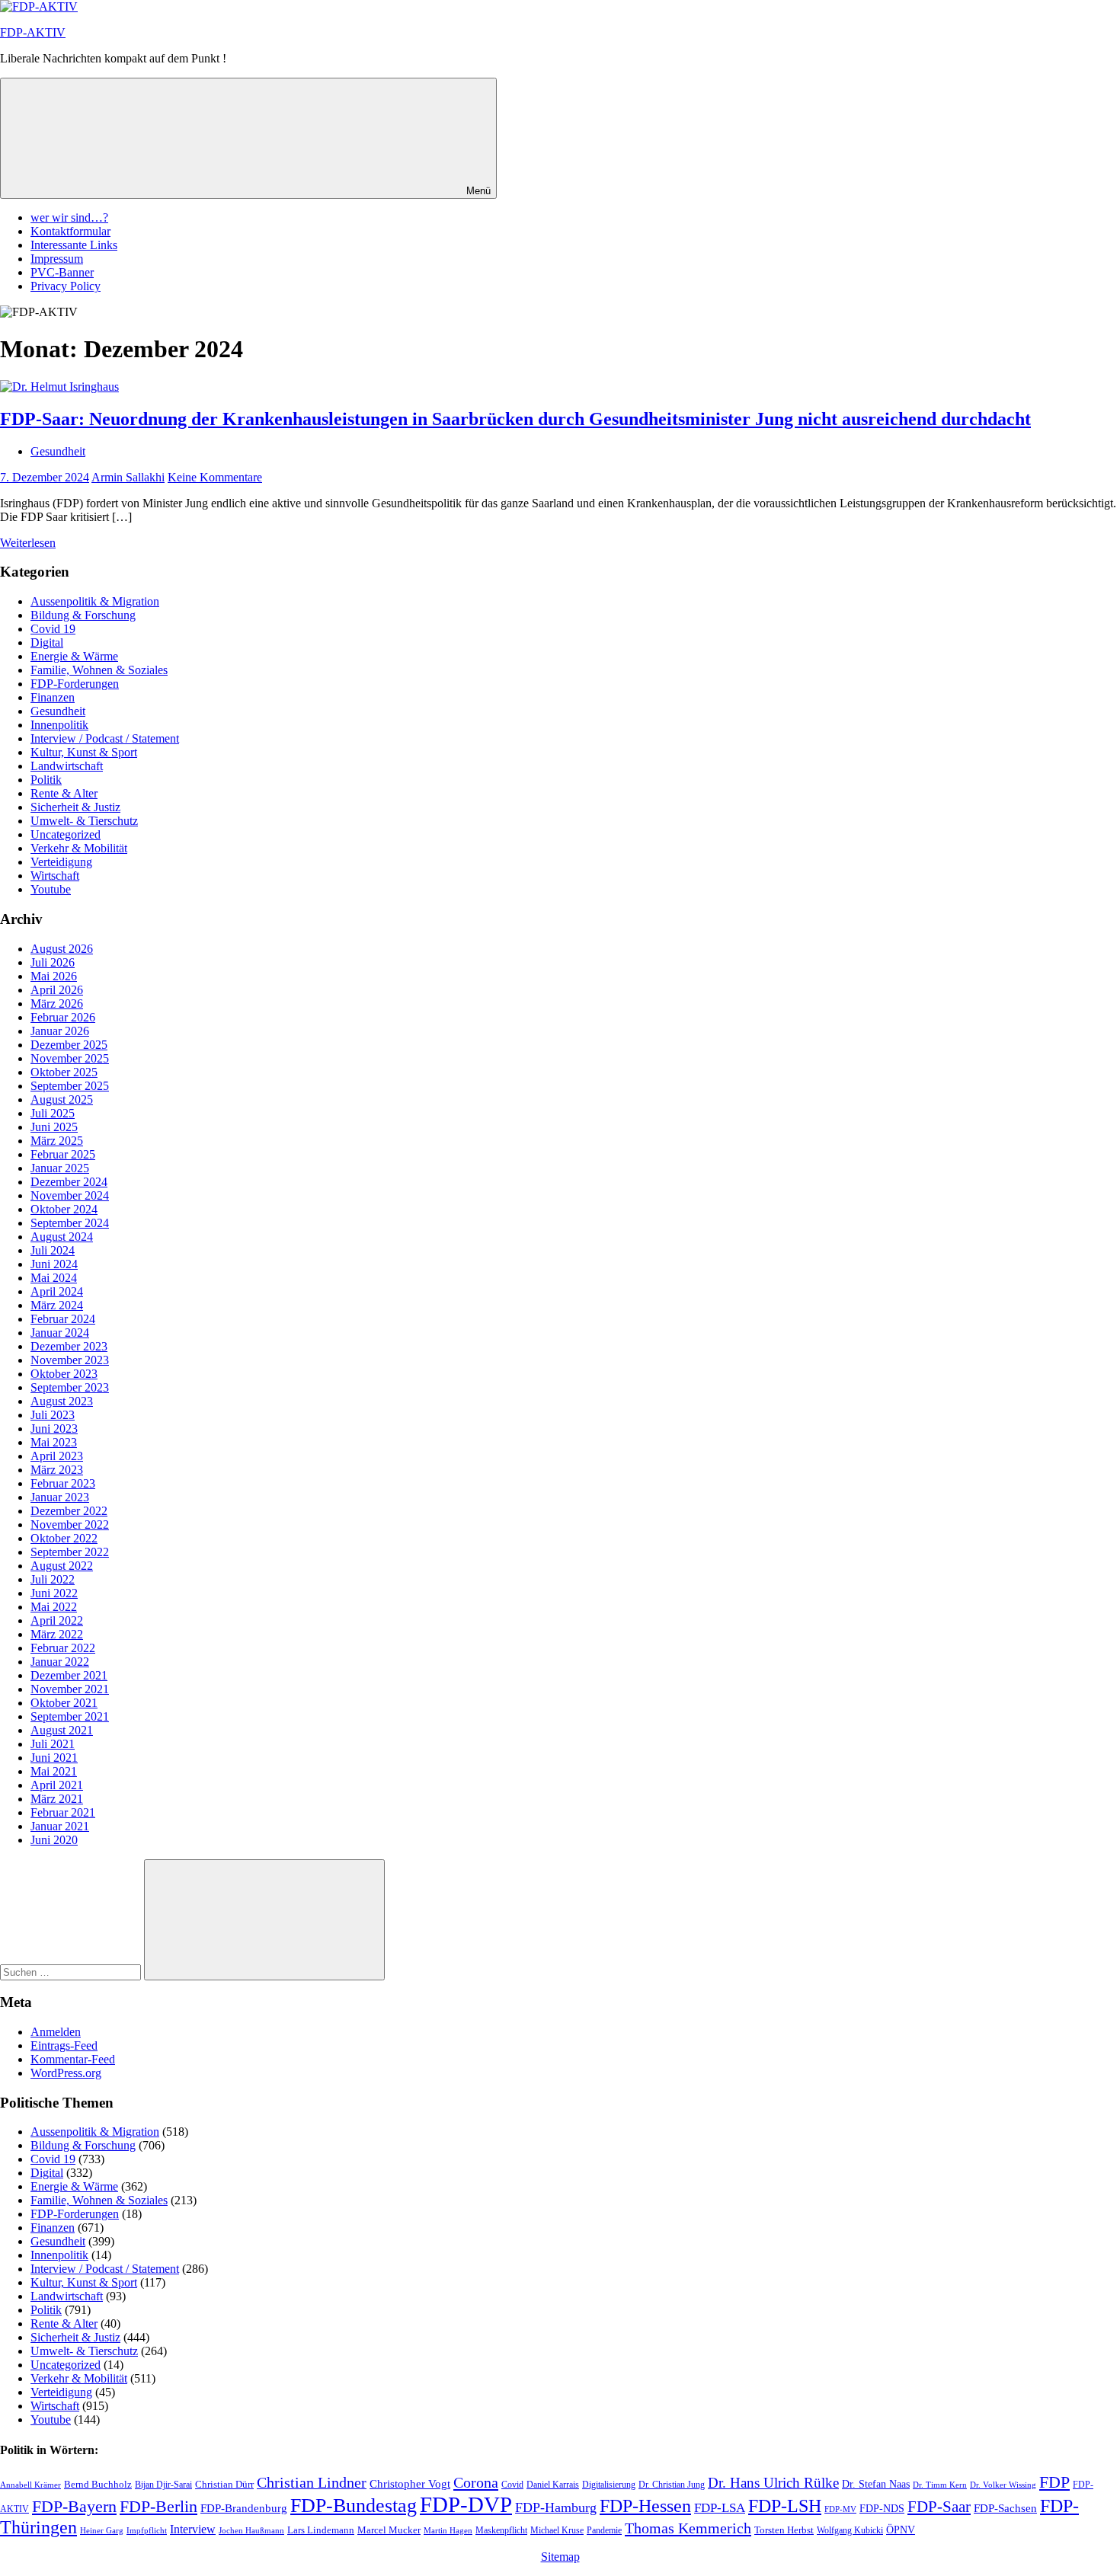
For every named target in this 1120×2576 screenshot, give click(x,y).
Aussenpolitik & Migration (95, 601)
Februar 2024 (63, 1319)
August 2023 (62, 1401)
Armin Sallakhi (128, 477)
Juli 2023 (53, 1415)
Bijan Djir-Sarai (163, 2485)
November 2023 (70, 1360)
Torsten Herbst (784, 2530)
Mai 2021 (54, 1771)
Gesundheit (58, 451)
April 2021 (57, 1785)
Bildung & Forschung (83, 615)
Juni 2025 (54, 1127)
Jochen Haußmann (251, 2531)
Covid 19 (53, 629)
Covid (512, 2485)
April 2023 (57, 1456)
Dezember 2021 (69, 1675)
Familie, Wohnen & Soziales (99, 670)
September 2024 (70, 1223)
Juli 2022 (53, 1579)
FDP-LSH (785, 2506)
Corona (476, 2482)
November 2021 (70, 1689)
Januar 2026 (60, 1031)
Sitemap (560, 2557)
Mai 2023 (54, 1442)
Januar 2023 (60, 1497)
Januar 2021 (60, 1826)
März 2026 (57, 1004)
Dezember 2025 (69, 1045)
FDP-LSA (720, 2508)
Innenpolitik (59, 725)
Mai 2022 (54, 1607)
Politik (46, 780)
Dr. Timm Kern (940, 2485)
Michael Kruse (557, 2530)
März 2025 (57, 1141)
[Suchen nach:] (72, 1972)
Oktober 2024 (64, 1209)
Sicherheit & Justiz (75, 807)
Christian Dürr (224, 2484)
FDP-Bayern (74, 2506)
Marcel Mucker (389, 2530)
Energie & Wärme (74, 656)
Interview (193, 2529)
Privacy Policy (66, 286)
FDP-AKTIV (33, 32)
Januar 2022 (60, 1662)
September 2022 (70, 1552)
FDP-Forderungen (75, 684)
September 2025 (70, 1086)
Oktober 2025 (64, 1072)
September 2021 (70, 1716)
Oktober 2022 (64, 1538)
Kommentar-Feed (73, 2059)
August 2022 (62, 1566)
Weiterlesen (28, 543)
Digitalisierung (609, 2485)
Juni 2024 (54, 1264)
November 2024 (70, 1195)
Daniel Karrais (553, 2485)
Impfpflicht (147, 2530)
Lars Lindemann (321, 2530)
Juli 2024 (53, 1250)
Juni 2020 (54, 1840)
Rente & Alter (64, 793)
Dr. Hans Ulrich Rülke (773, 2483)
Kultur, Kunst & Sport (84, 752)
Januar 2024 (60, 1333)
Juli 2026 (53, 962)
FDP (1054, 2482)
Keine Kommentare (215, 477)
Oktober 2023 (64, 1374)
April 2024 (57, 1291)
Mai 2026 (54, 976)
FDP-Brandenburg (244, 2508)
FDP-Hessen (645, 2506)
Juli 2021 (53, 1744)
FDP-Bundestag (354, 2506)
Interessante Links (74, 245)
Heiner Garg (102, 2531)
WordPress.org (66, 2073)
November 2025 (70, 1058)
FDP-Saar (939, 2507)
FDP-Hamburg (556, 2507)
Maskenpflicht (501, 2531)
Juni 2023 (54, 1429)
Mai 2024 (54, 1278)
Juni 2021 (54, 1758)
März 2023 (57, 1470)
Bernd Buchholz (98, 2484)
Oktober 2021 (64, 1703)
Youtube (51, 889)
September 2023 (70, 1387)
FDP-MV (840, 2509)
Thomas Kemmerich (688, 2528)
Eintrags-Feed (64, 2045)
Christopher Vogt (410, 2484)
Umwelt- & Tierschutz (84, 821)
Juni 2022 (54, 1593)
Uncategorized (66, 834)
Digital (47, 642)
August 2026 (62, 949)
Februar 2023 (63, 1483)
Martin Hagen (448, 2530)
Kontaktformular (70, 231)
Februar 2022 (63, 1648)
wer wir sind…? (69, 217)
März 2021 (57, 1799)
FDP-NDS (882, 2509)
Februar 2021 (63, 1812)
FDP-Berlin (158, 2507)
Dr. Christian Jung (672, 2485)
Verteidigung (61, 862)
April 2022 (57, 1620)
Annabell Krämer (30, 2485)
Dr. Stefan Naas (876, 2484)
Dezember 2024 (69, 1182)
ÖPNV (901, 2530)
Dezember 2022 (69, 1511)
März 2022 (57, 1634)
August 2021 (62, 1730)
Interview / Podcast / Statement (105, 738)
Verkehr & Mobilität (79, 848)
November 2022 (70, 1525)
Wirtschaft (55, 876)
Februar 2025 (63, 1154)
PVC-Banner (62, 272)
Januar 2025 (60, 1168)
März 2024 (57, 1305)
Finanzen (53, 697)
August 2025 (62, 1099)
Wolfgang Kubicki (850, 2530)
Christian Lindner (312, 2483)
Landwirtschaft (67, 766)
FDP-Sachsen (1005, 2508)
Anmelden (56, 2032)
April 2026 (57, 990)
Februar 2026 (63, 1017)
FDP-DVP (466, 2504)
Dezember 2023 (69, 1346)
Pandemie (604, 2530)
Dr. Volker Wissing (1003, 2485)
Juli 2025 (53, 1113)
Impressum (57, 259)
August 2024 (62, 1237)
